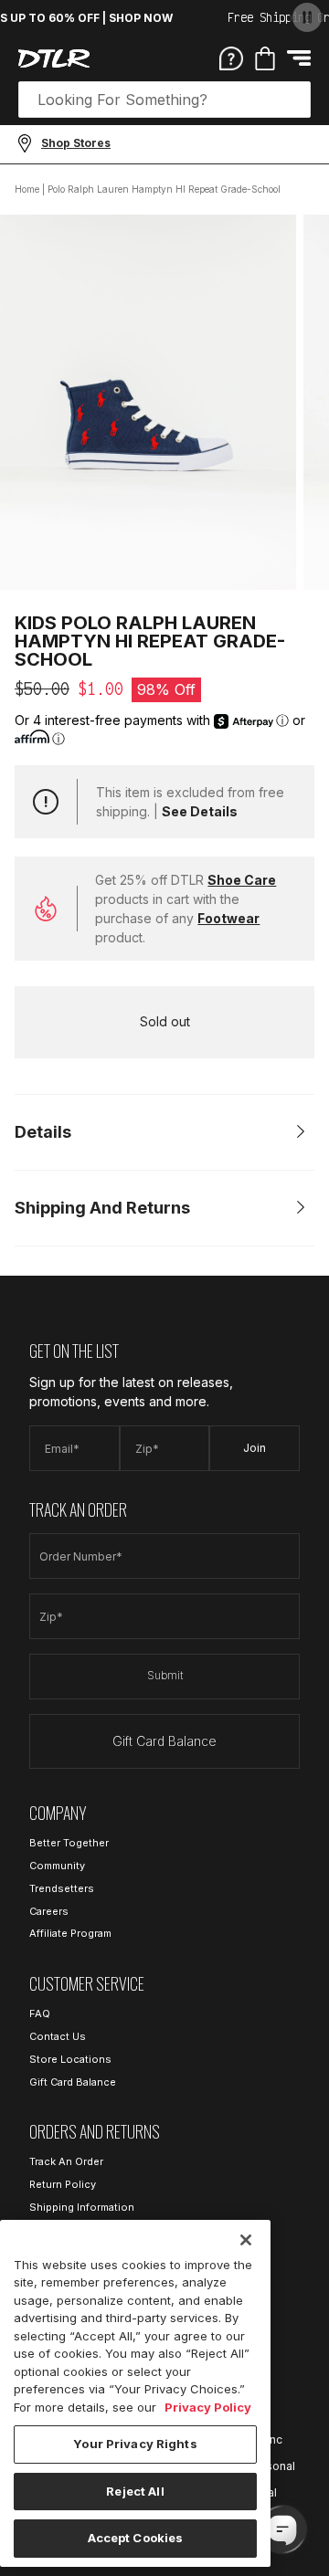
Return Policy (63, 2184)
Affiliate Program (70, 1933)
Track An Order (66, 2161)
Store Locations (70, 2059)
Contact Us (58, 2036)
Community (57, 1866)
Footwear (228, 918)
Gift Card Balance (164, 1741)
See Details (200, 811)
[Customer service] (231, 58)
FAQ (40, 2013)
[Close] (246, 2240)
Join (255, 1448)
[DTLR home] (54, 58)
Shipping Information (82, 2207)
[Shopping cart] (265, 58)
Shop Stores (76, 143)
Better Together (69, 1843)
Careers (49, 1911)
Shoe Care (242, 880)
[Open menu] (299, 58)
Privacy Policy (208, 2407)
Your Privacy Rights (135, 2444)
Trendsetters (62, 1888)
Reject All (135, 2491)
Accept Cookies (136, 2538)
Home (27, 189)
